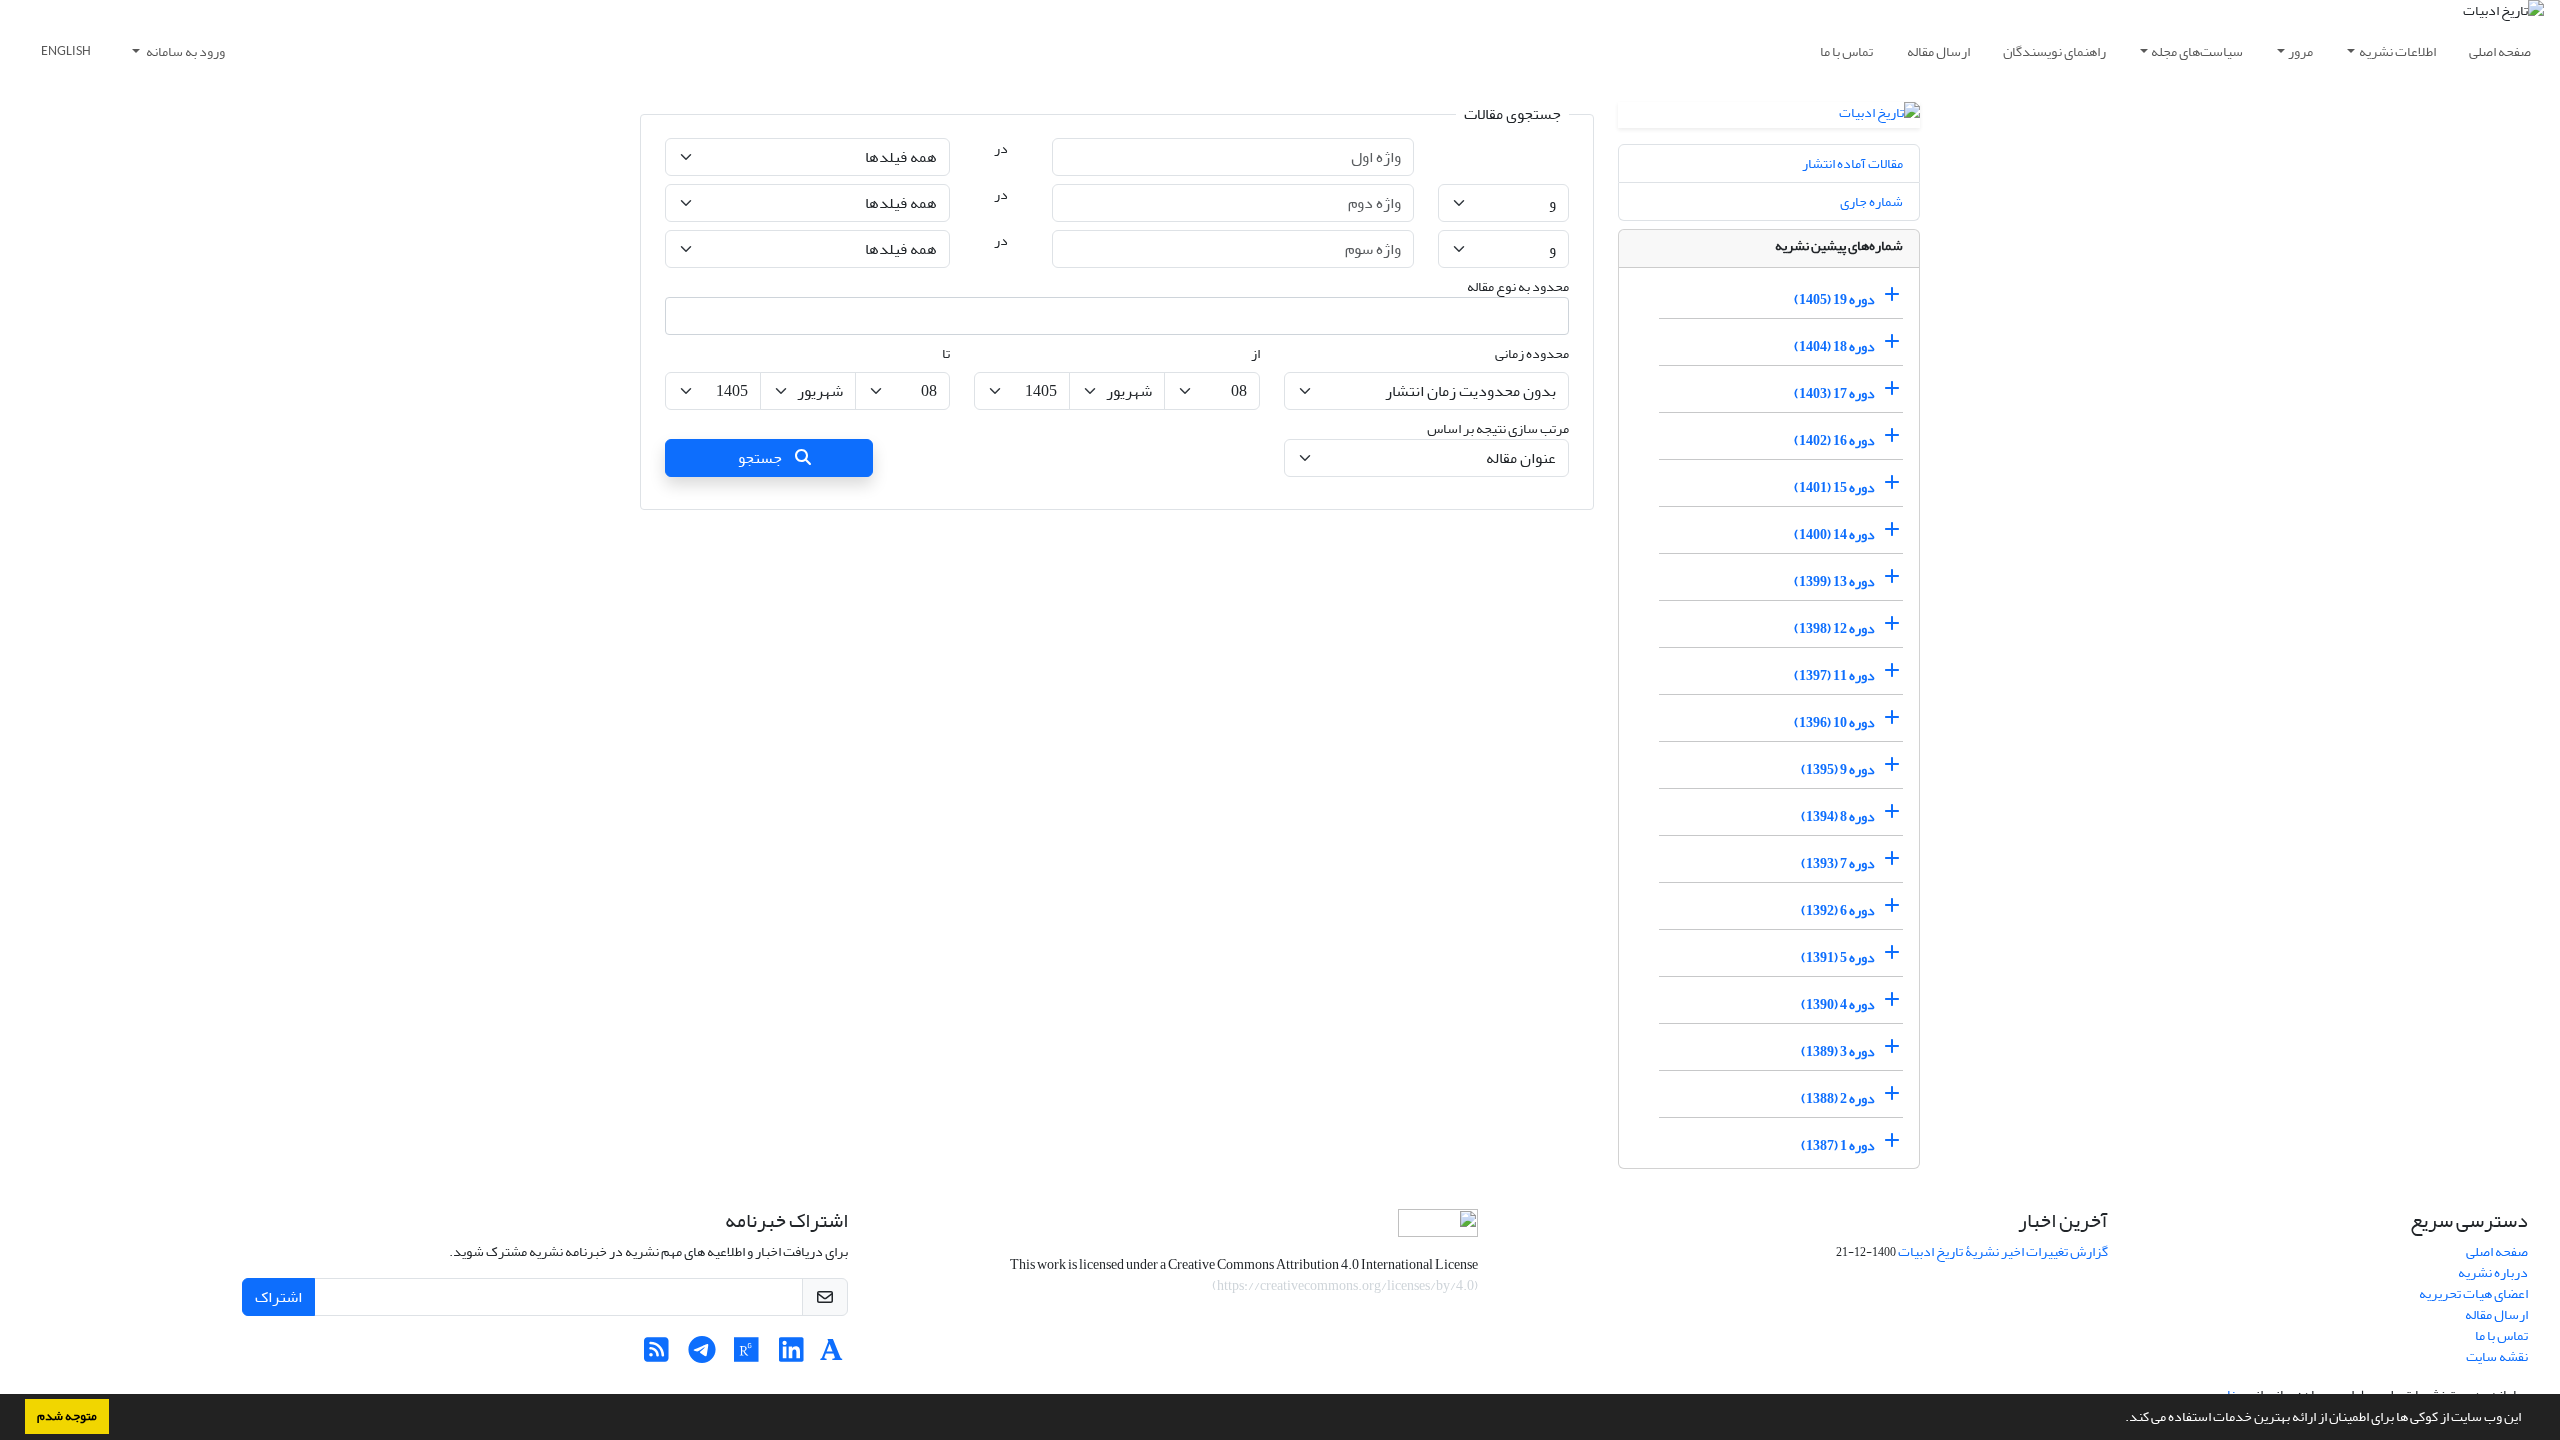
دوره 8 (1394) (1838, 816)
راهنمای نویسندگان (2054, 51)
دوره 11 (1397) (1834, 675)
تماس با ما (1846, 51)
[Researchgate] (746, 1355)
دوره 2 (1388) (1838, 1098)
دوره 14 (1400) (1834, 534)
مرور (2300, 51)
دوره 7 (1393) (1838, 863)
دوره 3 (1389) (1838, 1051)
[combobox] (1117, 316)
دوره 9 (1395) (1838, 769)
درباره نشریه (2493, 1272)
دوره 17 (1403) (1834, 393)
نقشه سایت (2497, 1356)
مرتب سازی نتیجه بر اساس (1498, 428)
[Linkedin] (791, 1355)
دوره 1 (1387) (1838, 1145)
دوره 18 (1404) (1834, 346)
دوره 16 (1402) (1834, 440)
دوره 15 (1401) (1834, 487)
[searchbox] (1550, 316)
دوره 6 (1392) (1838, 910)
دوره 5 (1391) (1838, 957)
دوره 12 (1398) (1834, 628)
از (1255, 353)
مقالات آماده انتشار (1852, 163)
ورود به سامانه (184, 51)
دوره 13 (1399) (1834, 581)
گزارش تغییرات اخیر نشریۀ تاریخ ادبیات (2003, 1251)
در (1001, 148)
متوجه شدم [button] (67, 1416)
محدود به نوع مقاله (1518, 286)
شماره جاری (1871, 201)
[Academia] (831, 1355)
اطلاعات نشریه (2397, 51)
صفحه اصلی (2500, 51)
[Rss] (656, 1355)
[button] (2120, 1419)
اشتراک (278, 1297)
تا (946, 353)
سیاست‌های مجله (2197, 51)
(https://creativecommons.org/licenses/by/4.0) (1345, 1285)
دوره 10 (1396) (1834, 722)
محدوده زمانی (1532, 353)
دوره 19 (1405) (1834, 299)
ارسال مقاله (1938, 51)
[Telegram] (701, 1355)
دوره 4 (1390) (1838, 1004)
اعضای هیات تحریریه (2473, 1293)
